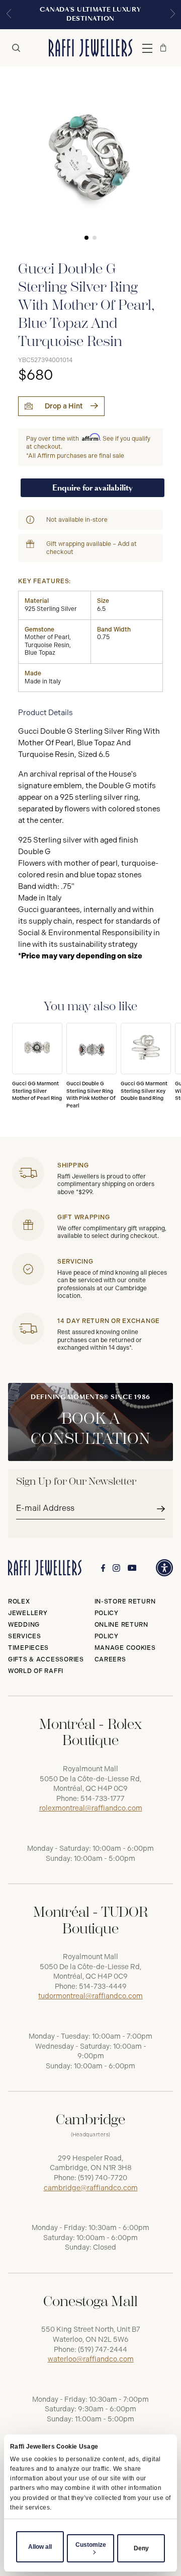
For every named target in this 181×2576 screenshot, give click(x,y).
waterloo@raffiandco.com (91, 2359)
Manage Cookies (125, 1648)
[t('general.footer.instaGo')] (116, 1568)
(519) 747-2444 (103, 2350)
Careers (110, 1659)
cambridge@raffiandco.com (91, 2188)
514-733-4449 (103, 1987)
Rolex (19, 1602)
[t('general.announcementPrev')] (9, 15)
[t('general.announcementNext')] (172, 15)
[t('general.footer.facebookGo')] (103, 1568)
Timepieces (28, 1648)
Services (25, 1636)
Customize (91, 2545)
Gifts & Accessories (46, 1659)
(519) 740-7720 (103, 2178)
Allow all (40, 2547)
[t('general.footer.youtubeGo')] (132, 1568)
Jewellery (28, 1613)
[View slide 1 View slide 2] (90, 157)
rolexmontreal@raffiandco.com (91, 1808)
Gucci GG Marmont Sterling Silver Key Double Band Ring (144, 1091)
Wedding (24, 1625)
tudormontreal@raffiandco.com (90, 1996)
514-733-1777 (103, 1799)
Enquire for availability (93, 488)
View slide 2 (95, 238)
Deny (141, 2548)
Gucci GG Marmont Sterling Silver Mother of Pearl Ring (37, 1091)
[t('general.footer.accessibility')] (164, 1568)
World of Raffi (36, 1671)
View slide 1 (86, 238)
